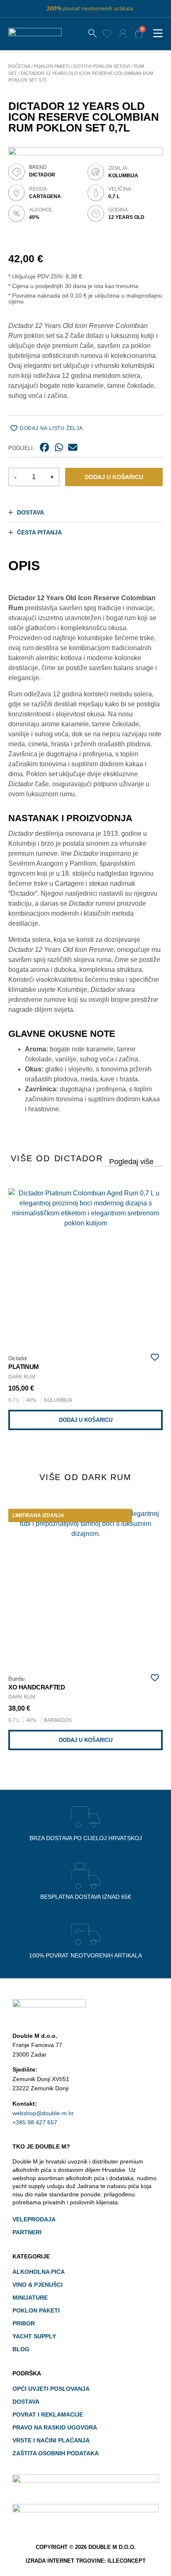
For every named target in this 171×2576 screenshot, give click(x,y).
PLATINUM (24, 1367)
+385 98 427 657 (35, 2122)
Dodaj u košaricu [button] (86, 1420)
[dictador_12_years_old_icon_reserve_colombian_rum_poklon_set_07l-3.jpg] (85, 224)
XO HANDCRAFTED (37, 1687)
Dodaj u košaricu (114, 477)
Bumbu (16, 1679)
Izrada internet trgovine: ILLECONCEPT (86, 2561)
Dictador (132, 1160)
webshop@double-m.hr (43, 2113)
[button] (158, 34)
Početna (19, 66)
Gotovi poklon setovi (102, 66)
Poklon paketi (52, 66)
